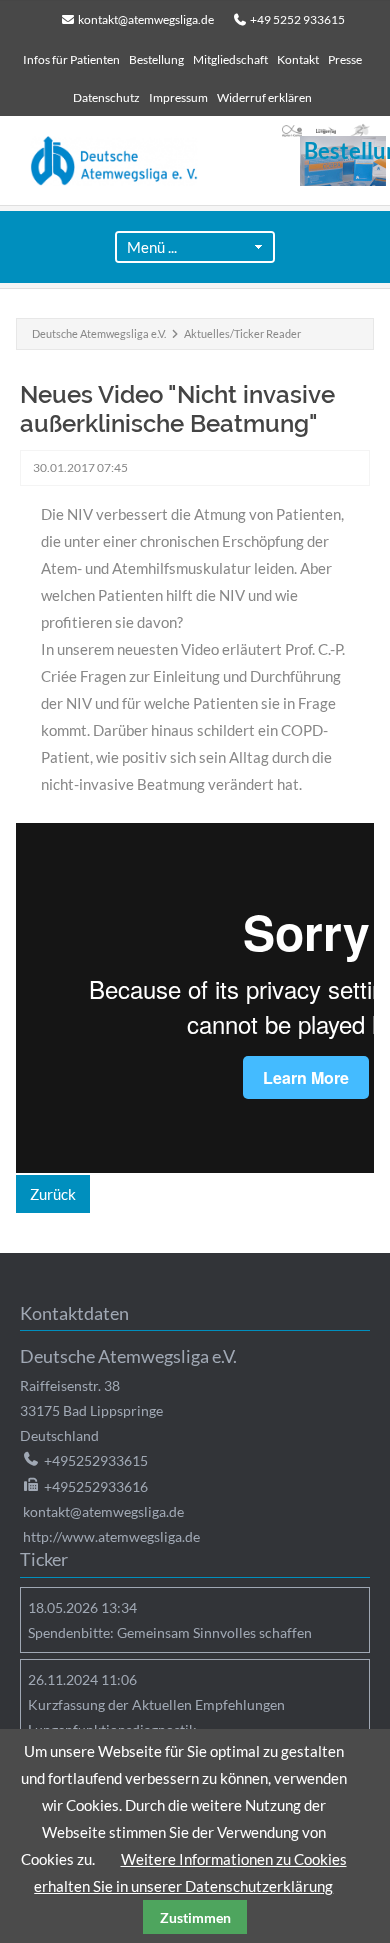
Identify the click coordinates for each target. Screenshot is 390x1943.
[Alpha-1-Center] (292, 131)
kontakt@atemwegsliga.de (146, 19)
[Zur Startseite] (200, 161)
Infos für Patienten (71, 59)
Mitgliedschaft (230, 59)
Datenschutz (106, 97)
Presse (345, 59)
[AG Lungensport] (360, 131)
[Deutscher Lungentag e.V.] (326, 131)
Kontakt (298, 59)
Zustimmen (195, 1917)
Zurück (53, 1194)
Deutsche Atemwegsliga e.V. (99, 333)
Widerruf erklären (264, 97)
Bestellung (156, 59)
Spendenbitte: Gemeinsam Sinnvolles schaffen (170, 1632)
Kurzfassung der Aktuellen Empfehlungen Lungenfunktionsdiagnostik (156, 1717)
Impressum (178, 97)
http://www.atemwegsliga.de (111, 1536)
